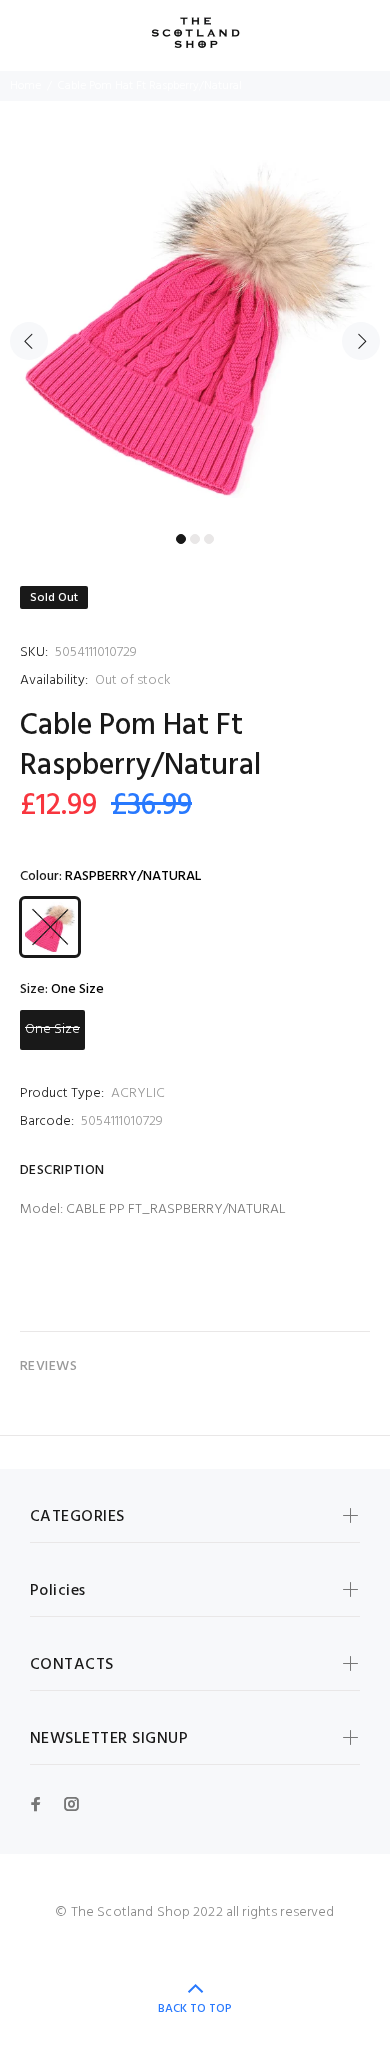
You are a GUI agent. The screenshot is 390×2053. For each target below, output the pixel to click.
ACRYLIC (138, 1093)
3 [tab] (209, 539)
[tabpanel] (195, 329)
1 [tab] (181, 539)
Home (25, 86)
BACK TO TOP (195, 2009)
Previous (29, 341)
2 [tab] (195, 539)
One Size (52, 1029)
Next (361, 341)
